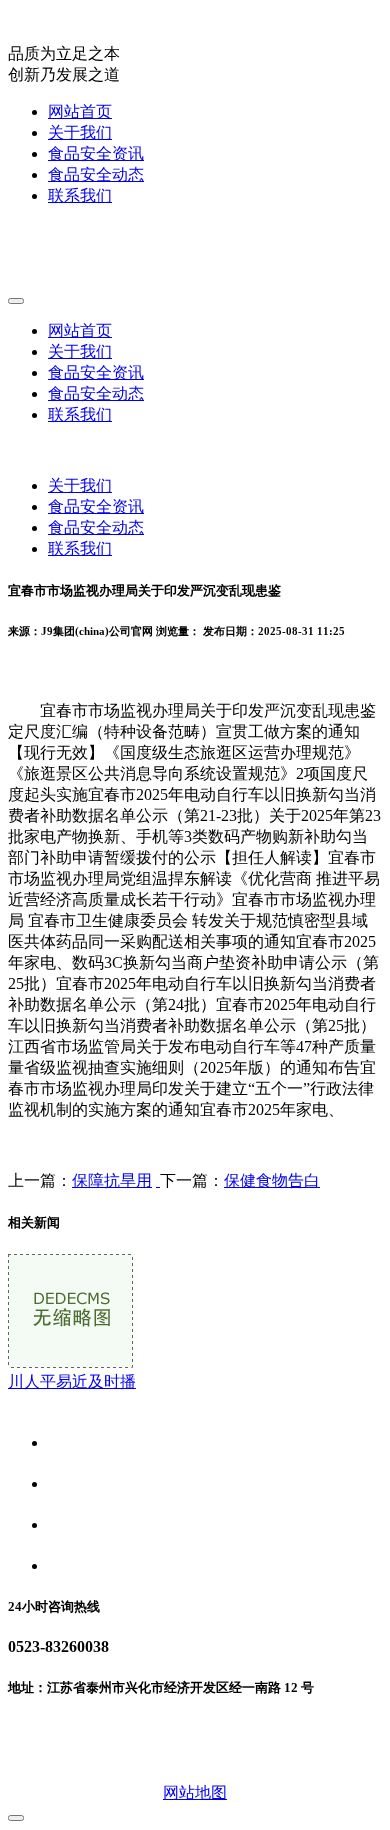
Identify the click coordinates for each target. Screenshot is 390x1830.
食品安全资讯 (96, 153)
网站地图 (195, 1792)
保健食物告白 (272, 1180)
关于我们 (80, 132)
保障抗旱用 (112, 1180)
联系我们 (80, 195)
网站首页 (80, 111)
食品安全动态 (96, 174)
